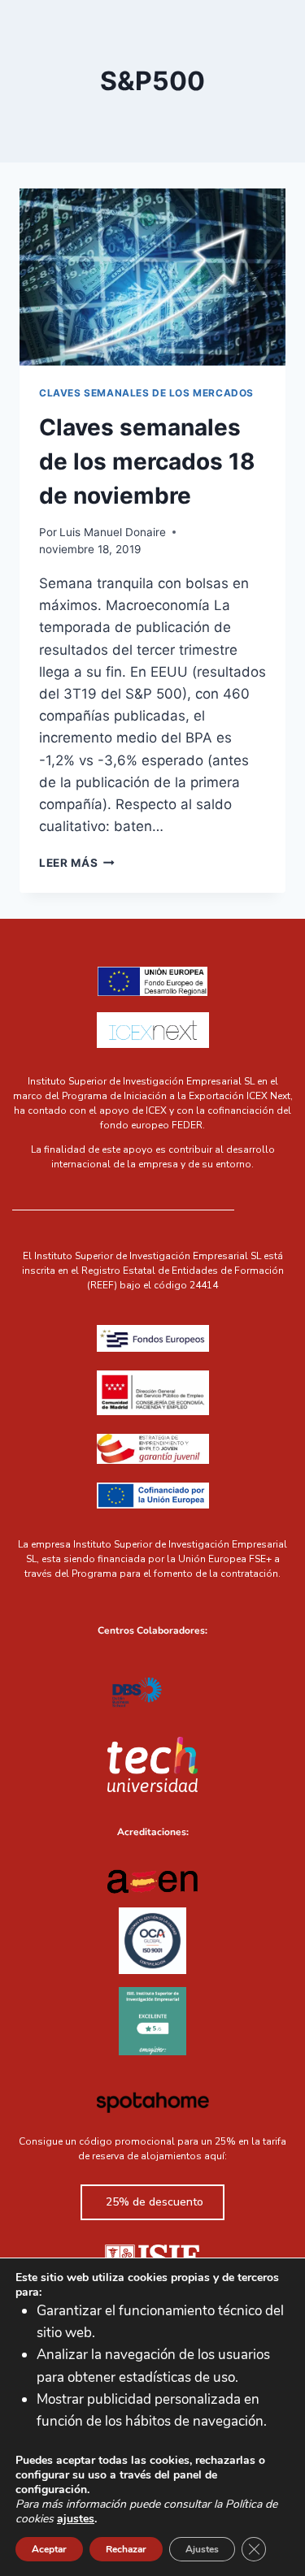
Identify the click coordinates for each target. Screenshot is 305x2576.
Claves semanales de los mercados (146, 393)
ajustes (76, 2519)
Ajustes (202, 2549)
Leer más (77, 863)
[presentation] (152, 277)
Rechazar (126, 2549)
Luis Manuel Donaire (113, 532)
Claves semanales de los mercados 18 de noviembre (147, 461)
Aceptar (49, 2549)
